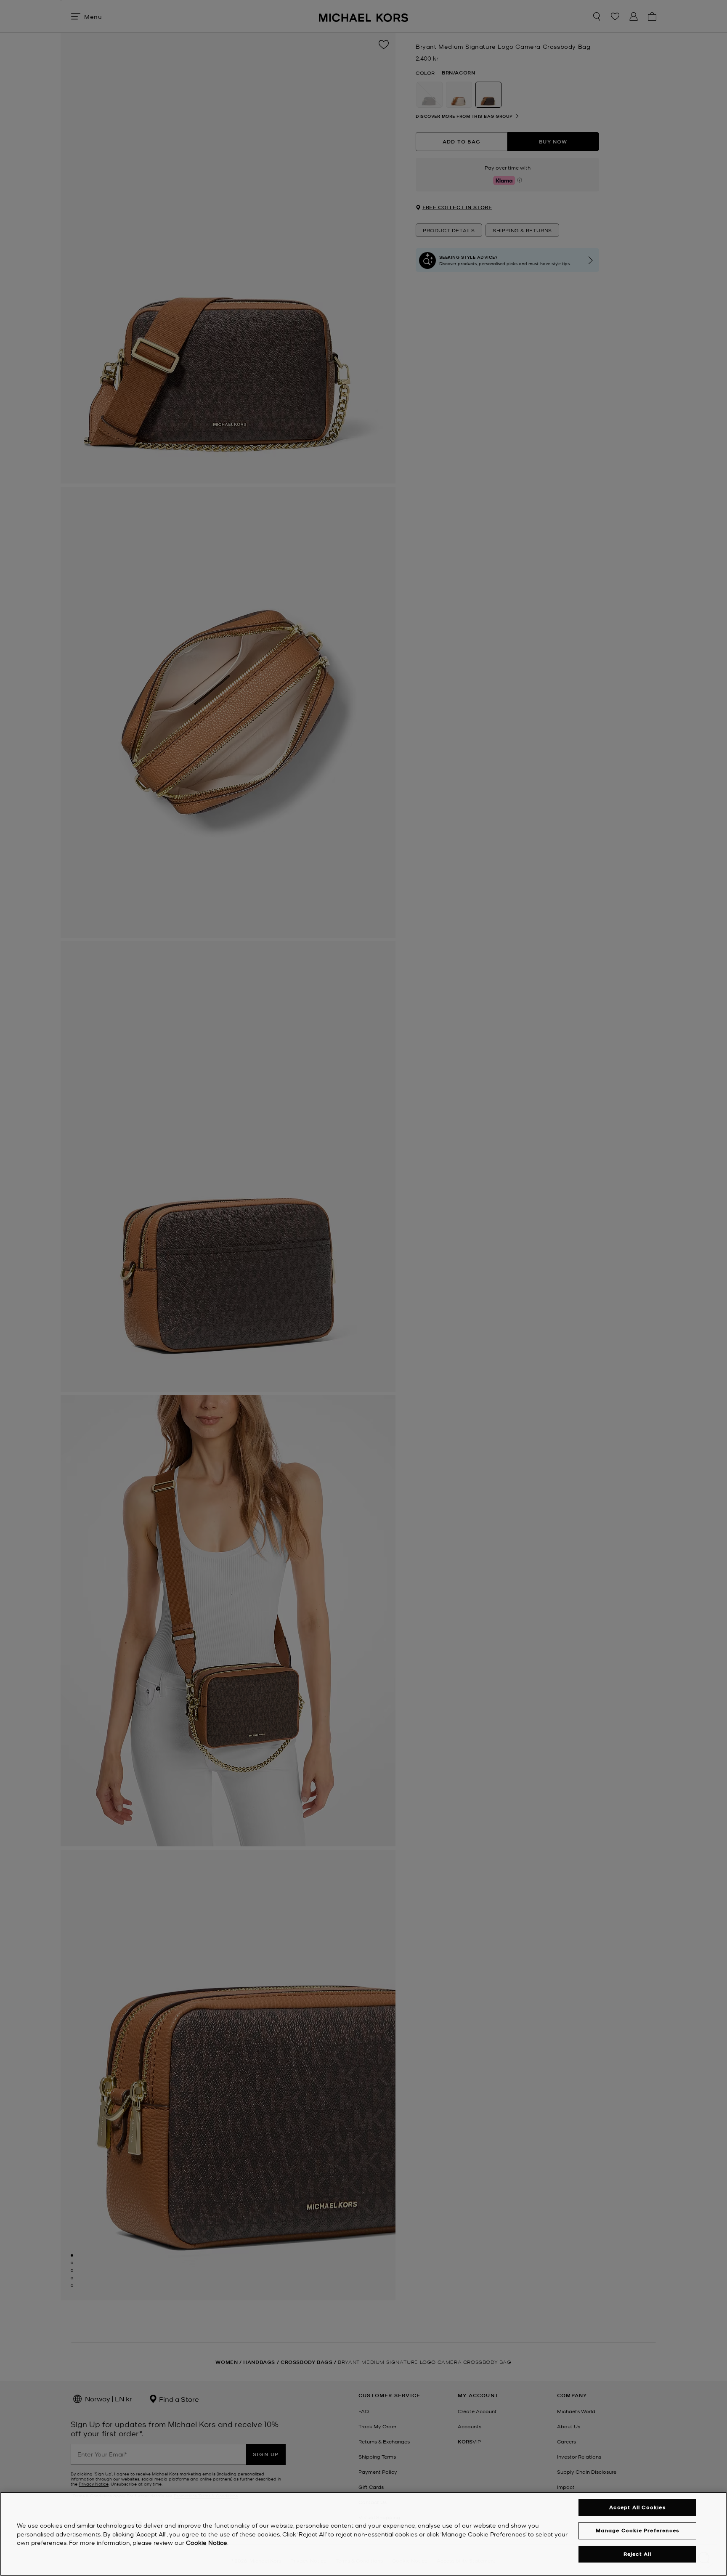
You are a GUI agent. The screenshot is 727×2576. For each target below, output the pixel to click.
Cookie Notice (207, 2543)
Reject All (638, 2554)
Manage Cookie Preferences (637, 2530)
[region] (363, 2534)
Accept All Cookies (637, 2507)
